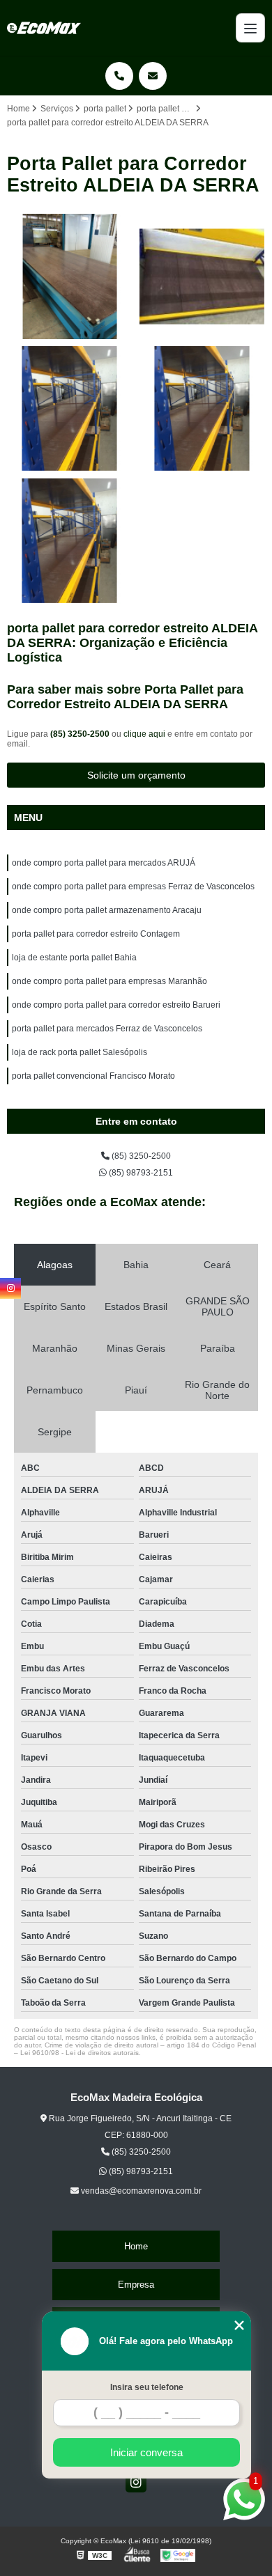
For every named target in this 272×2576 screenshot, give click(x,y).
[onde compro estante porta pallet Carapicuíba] (70, 541)
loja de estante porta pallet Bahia (74, 958)
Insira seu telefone (147, 2387)
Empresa (136, 2285)
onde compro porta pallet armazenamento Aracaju (107, 910)
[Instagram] (136, 2482)
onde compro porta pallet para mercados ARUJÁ (104, 863)
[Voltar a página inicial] (44, 28)
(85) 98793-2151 (140, 1173)
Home (136, 2246)
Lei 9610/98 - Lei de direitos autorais (80, 2053)
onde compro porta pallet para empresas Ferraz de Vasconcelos (133, 887)
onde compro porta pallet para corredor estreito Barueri (116, 1005)
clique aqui (144, 734)
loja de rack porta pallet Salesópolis (80, 1052)
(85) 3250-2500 (81, 734)
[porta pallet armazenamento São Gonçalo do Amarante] (70, 276)
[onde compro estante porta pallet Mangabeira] (70, 409)
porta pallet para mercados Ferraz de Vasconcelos (107, 1029)
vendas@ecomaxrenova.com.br (140, 2191)
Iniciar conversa (146, 2452)
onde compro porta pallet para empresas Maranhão (109, 981)
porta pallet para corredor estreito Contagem (96, 934)
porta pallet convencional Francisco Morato (93, 1076)
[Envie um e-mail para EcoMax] (153, 76)
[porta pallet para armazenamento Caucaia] (202, 276)
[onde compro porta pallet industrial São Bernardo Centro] (202, 409)
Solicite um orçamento (136, 775)
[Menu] (250, 28)
